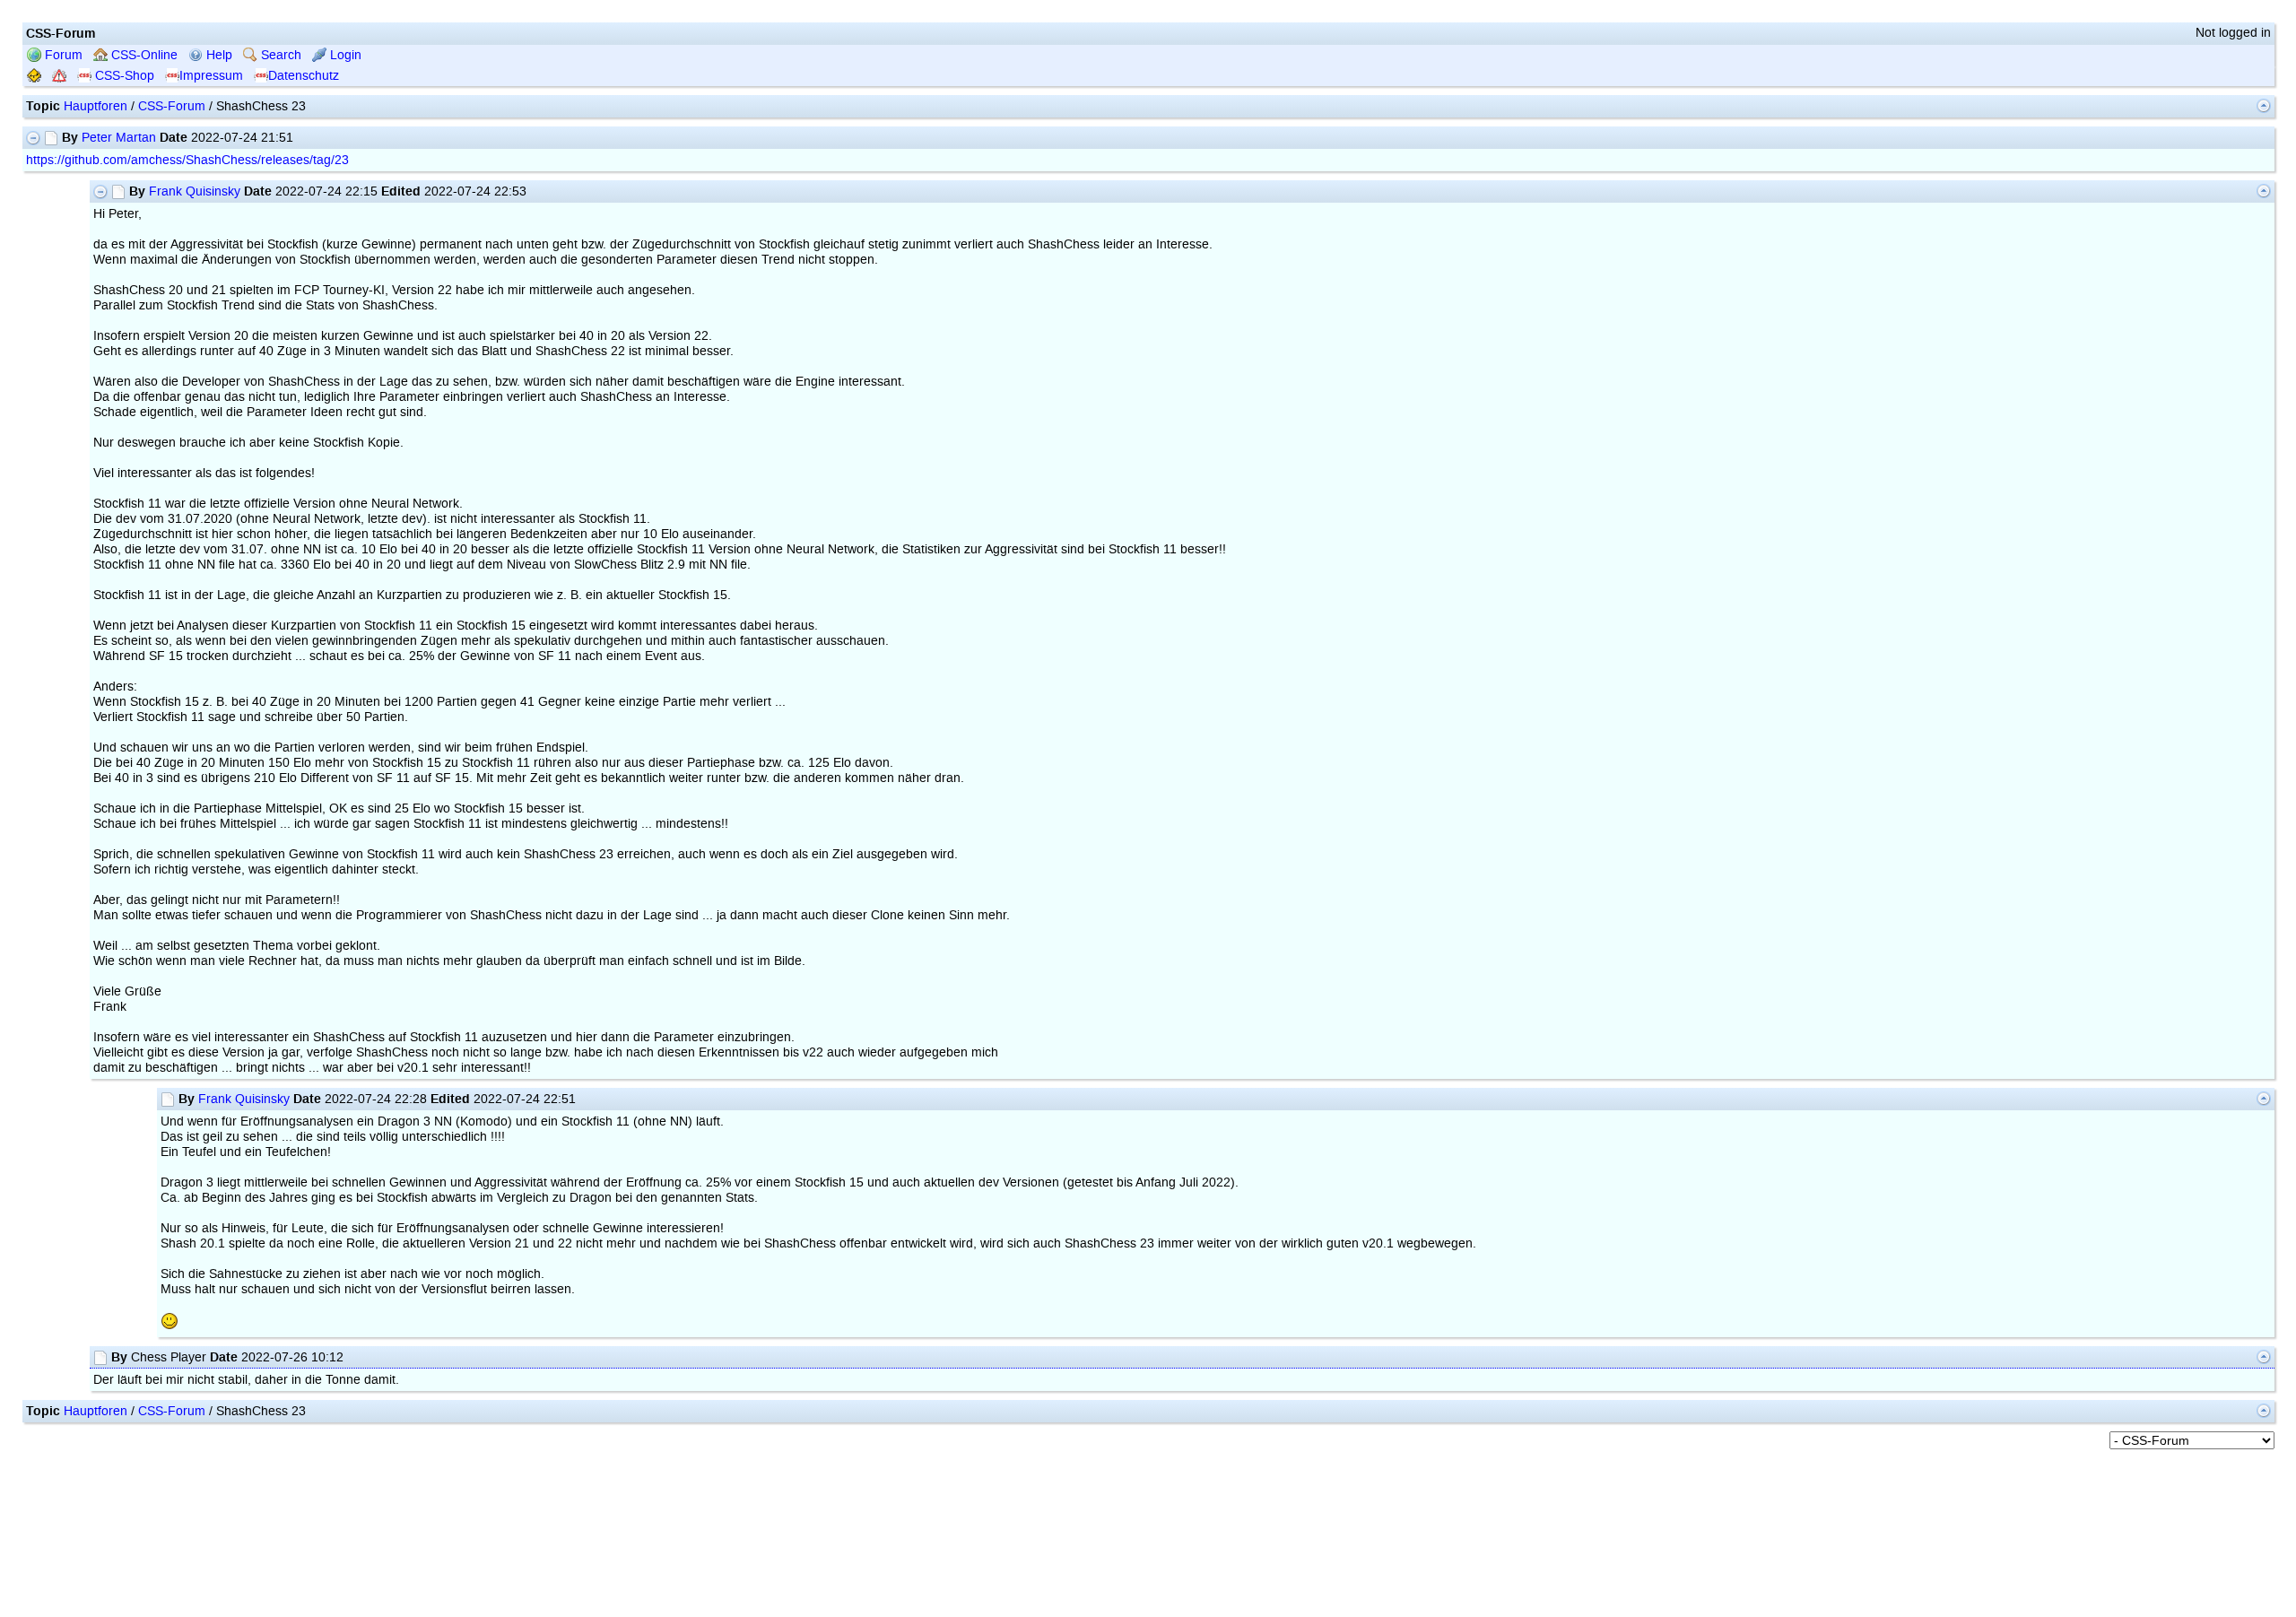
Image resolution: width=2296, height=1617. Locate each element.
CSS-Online (143, 55)
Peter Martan (119, 138)
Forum (62, 55)
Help (217, 55)
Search (279, 55)
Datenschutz (304, 76)
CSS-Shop (123, 76)
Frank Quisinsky (195, 191)
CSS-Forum (172, 106)
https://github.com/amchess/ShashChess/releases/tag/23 (187, 160)
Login (344, 55)
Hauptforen (96, 106)
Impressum (211, 76)
